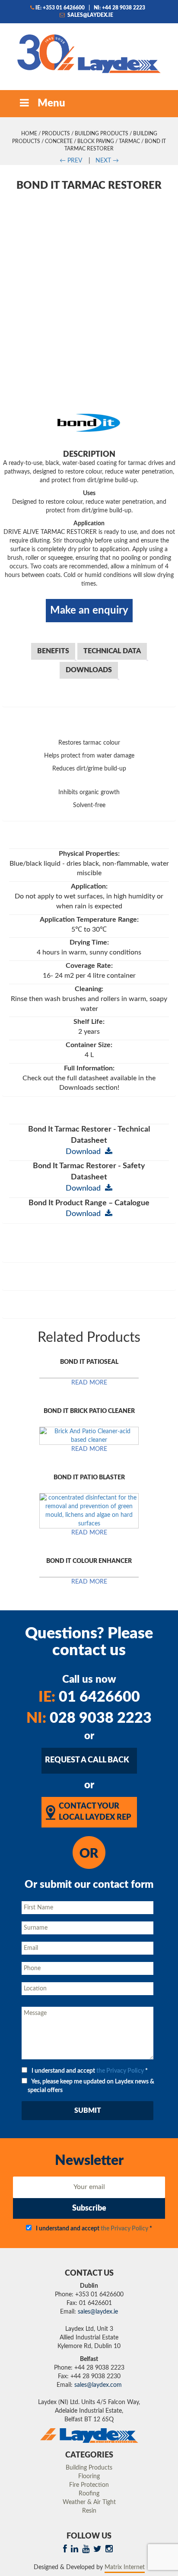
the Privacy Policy (120, 2071)
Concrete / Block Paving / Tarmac (92, 141)
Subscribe (89, 2208)
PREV (71, 161)
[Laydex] (89, 53)
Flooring (89, 2476)
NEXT (107, 161)
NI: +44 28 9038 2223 (119, 8)
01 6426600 (89, 1697)
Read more (89, 1383)
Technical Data (112, 651)
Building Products (102, 134)
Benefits (53, 651)
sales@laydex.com (98, 2385)
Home (29, 134)
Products (56, 134)
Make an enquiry (89, 611)
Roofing (89, 2494)
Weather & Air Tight (89, 2502)
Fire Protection (89, 2485)
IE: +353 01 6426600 (60, 8)
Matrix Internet (125, 2567)
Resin (89, 2511)
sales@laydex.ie (90, 15)
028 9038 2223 (89, 1718)
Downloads (89, 670)
